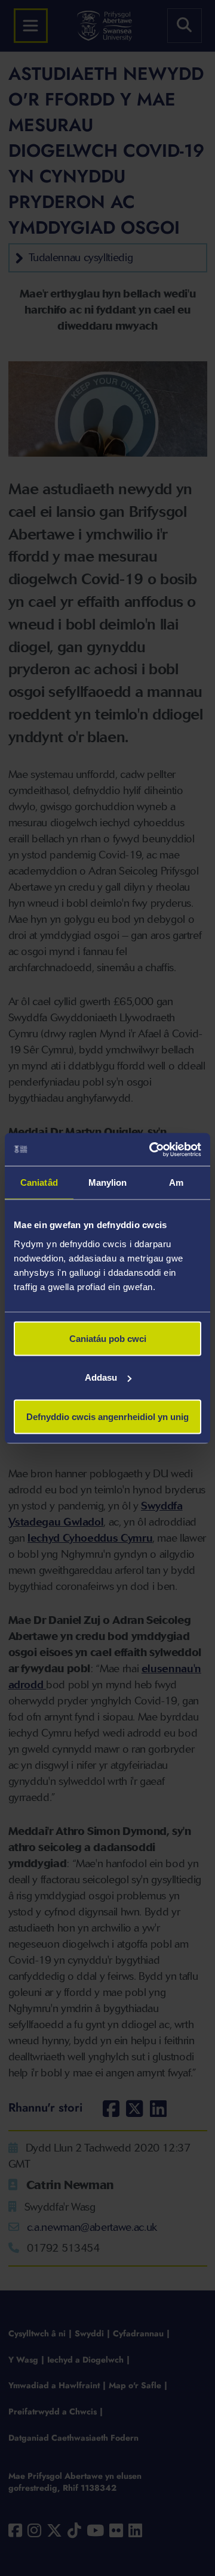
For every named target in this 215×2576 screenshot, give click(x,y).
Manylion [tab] (108, 1182)
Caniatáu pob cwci (108, 1338)
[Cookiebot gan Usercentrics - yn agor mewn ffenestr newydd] (152, 1149)
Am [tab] (176, 1182)
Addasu (101, 1377)
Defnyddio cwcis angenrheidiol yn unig (107, 1416)
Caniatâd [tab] (39, 1182)
